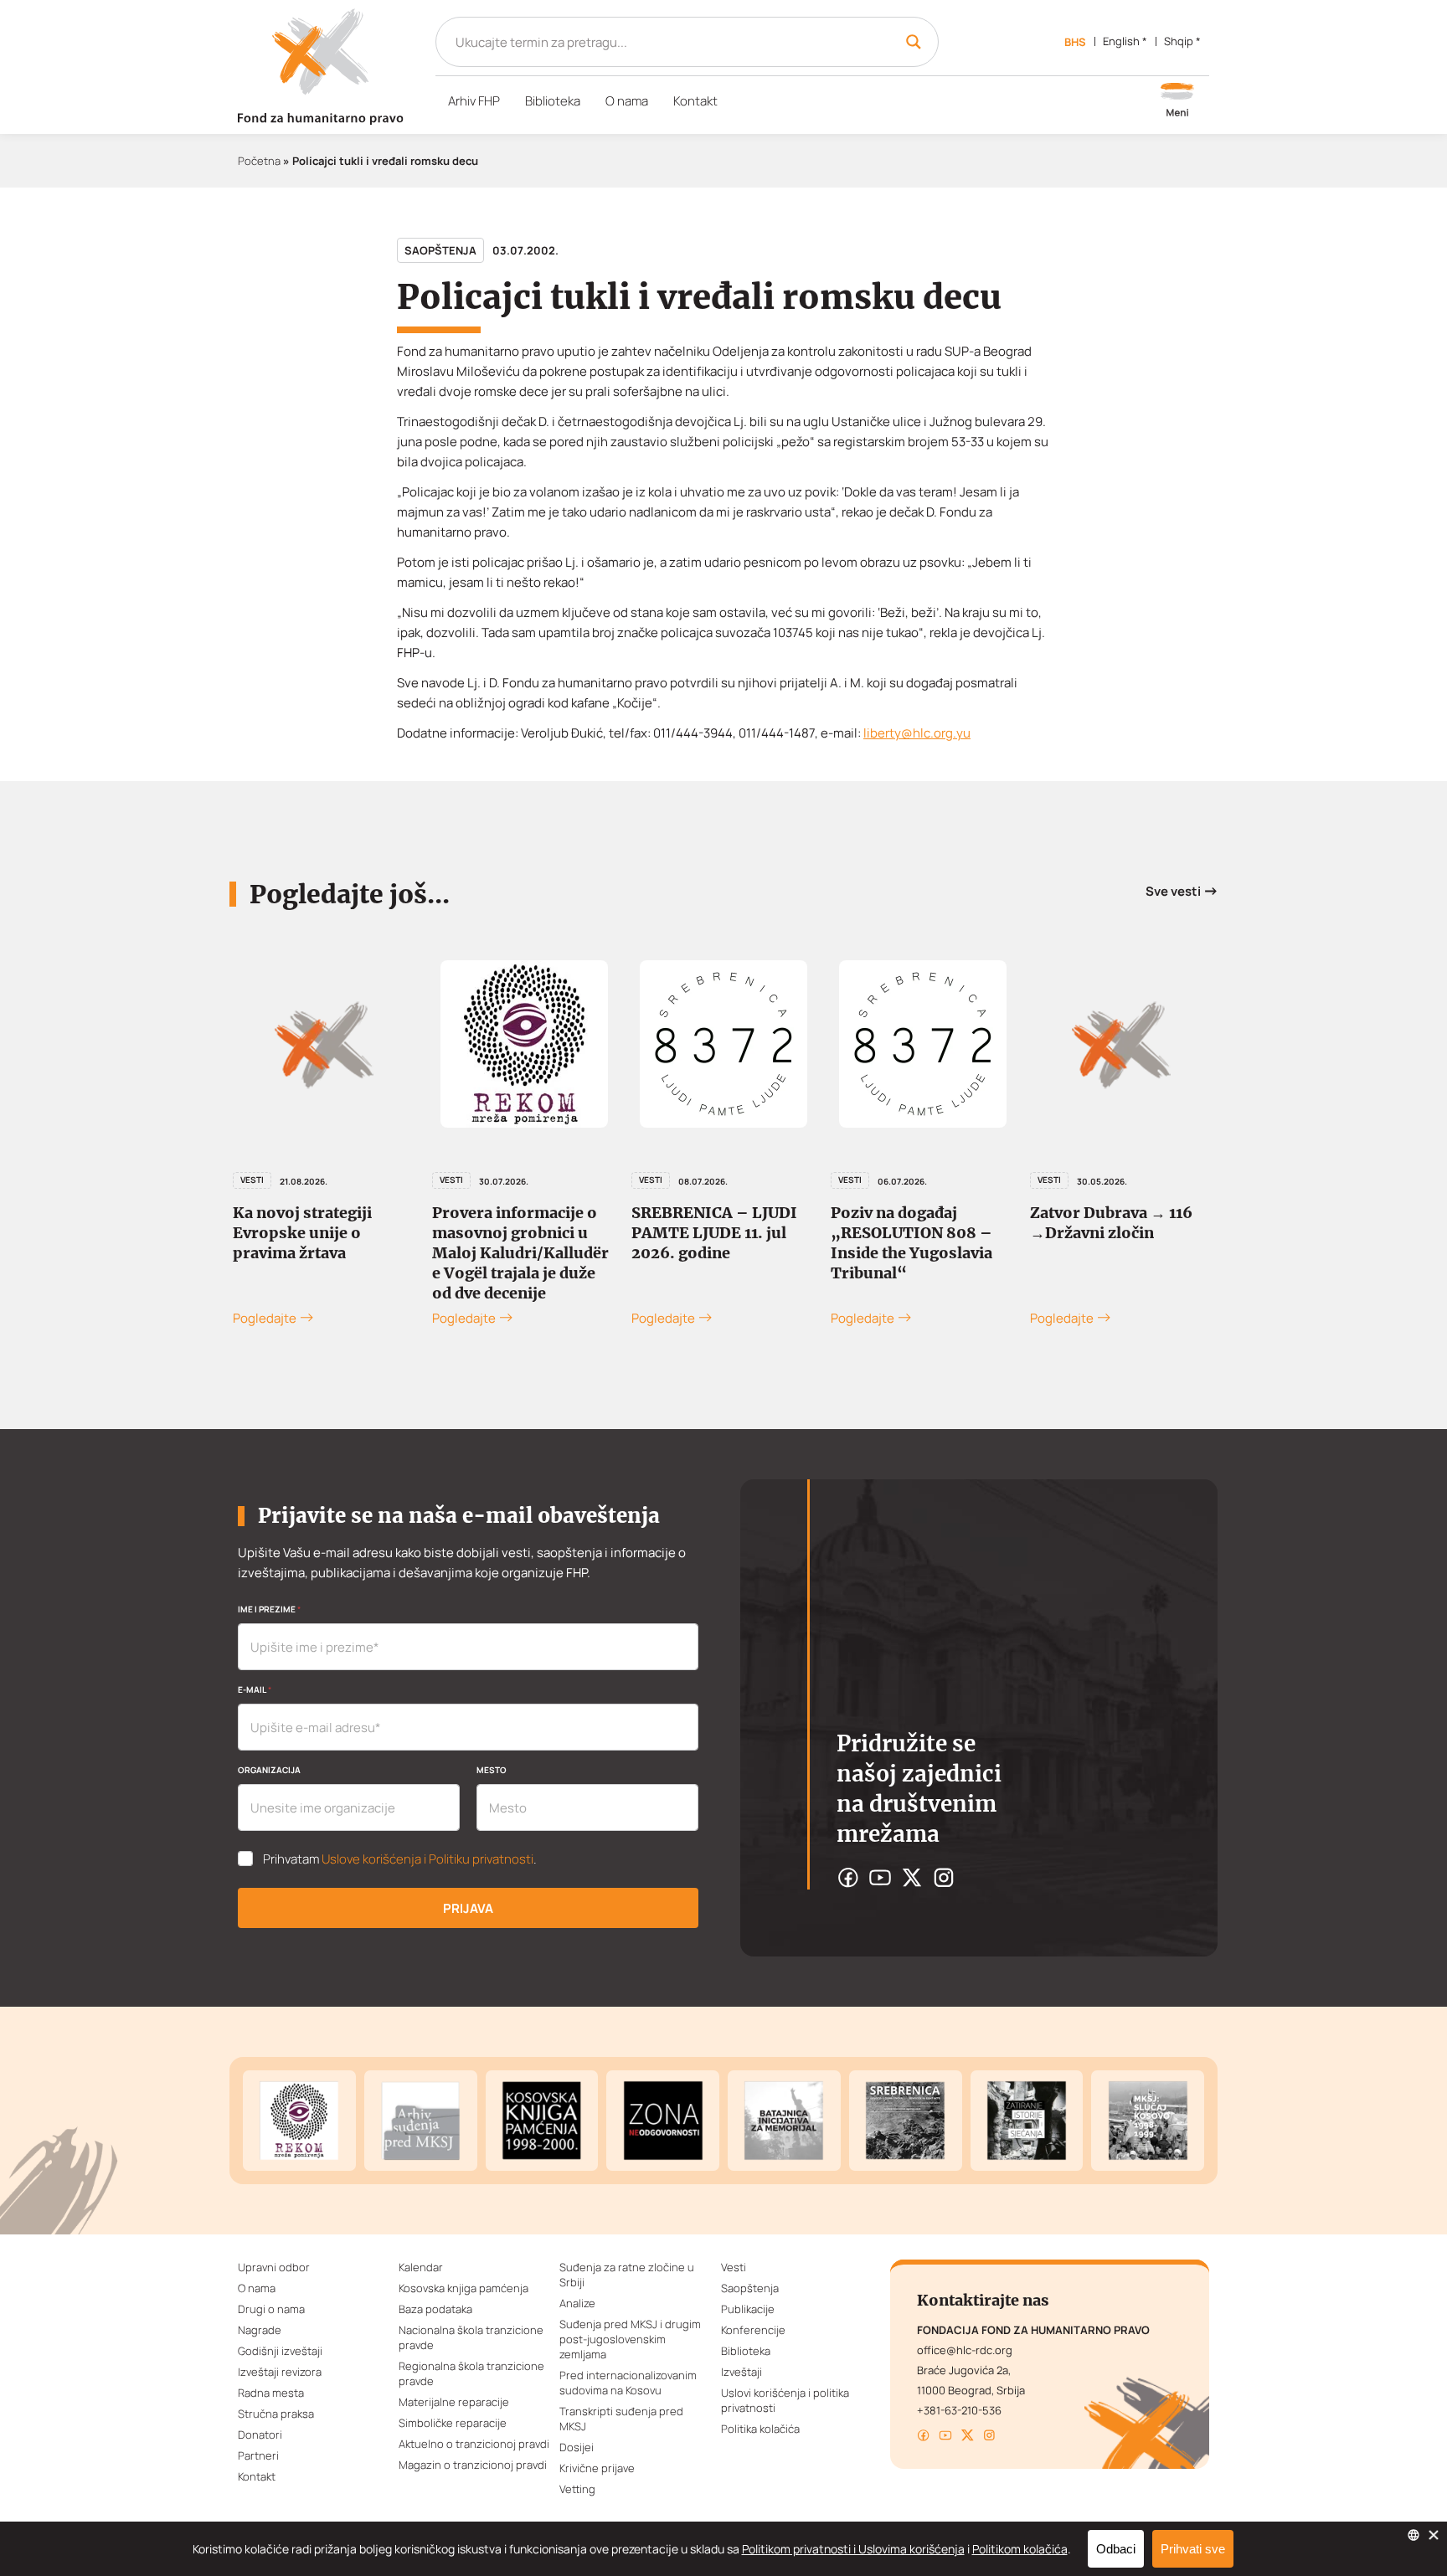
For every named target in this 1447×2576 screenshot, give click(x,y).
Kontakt (695, 101)
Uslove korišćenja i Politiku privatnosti (427, 1859)
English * (1125, 41)
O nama (627, 101)
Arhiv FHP (474, 101)
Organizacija (269, 1770)
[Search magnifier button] (914, 42)
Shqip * (1182, 41)
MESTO (492, 1770)
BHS (1075, 42)
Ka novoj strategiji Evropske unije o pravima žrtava (302, 1233)
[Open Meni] (1177, 101)
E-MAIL (255, 1689)
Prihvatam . (400, 1859)
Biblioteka (553, 101)
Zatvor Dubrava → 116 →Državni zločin (1111, 1223)
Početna (259, 161)
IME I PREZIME (269, 1609)
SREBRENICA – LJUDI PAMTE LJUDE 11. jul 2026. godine (714, 1233)
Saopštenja (440, 250)
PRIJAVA (468, 1908)
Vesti (252, 1180)
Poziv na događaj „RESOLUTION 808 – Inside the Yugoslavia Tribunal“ (911, 1243)
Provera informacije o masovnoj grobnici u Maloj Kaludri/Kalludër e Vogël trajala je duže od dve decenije (520, 1253)
